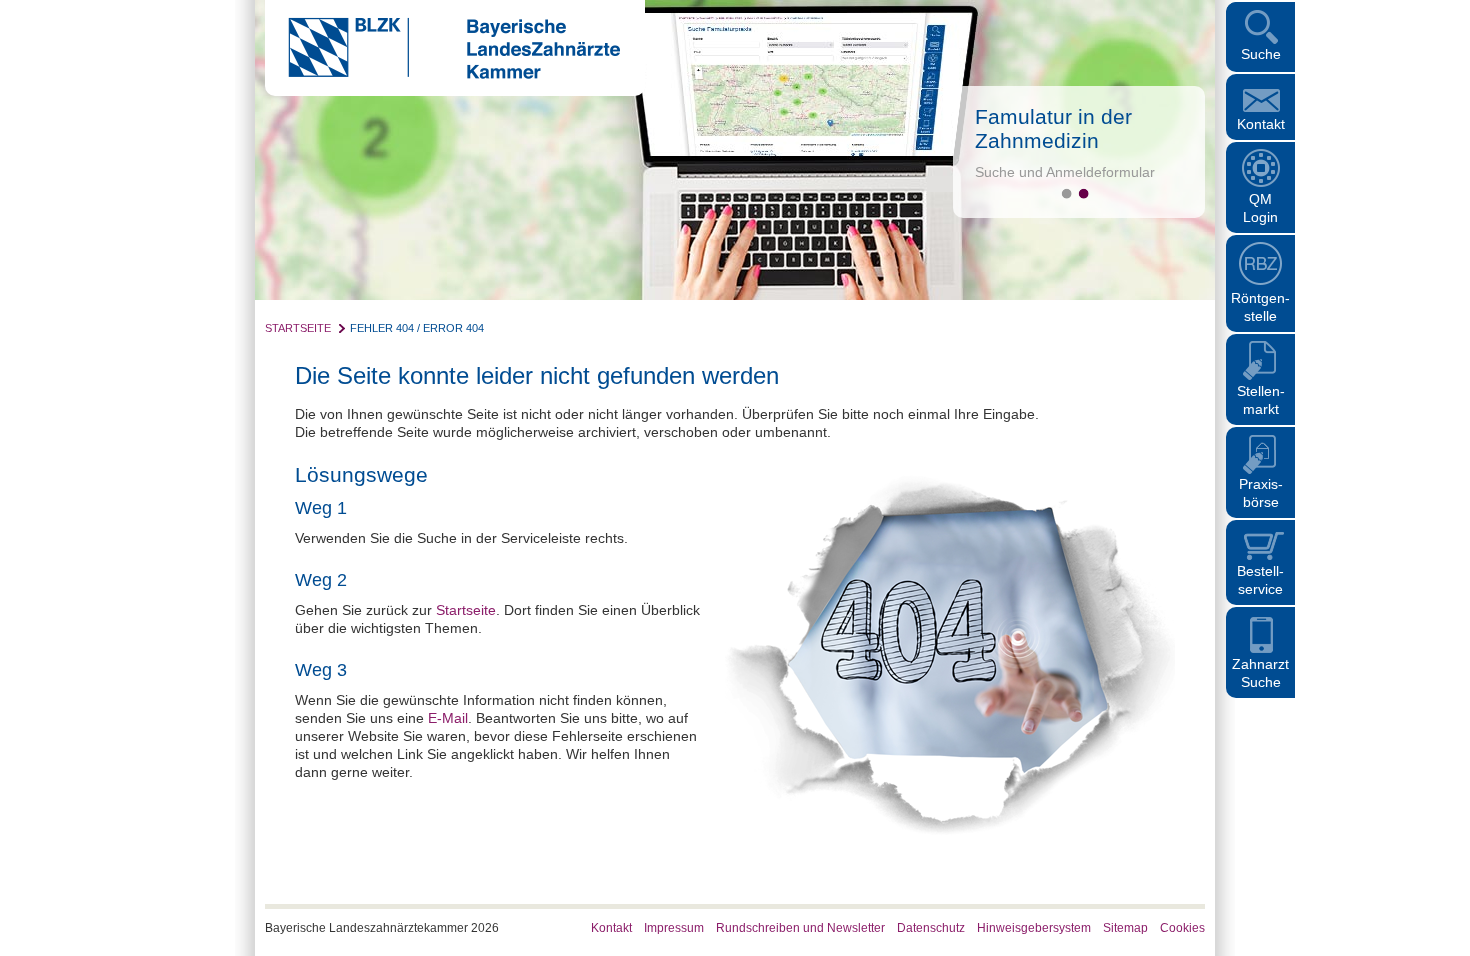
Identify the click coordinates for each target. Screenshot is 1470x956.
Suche (1261, 54)
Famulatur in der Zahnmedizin (1053, 128)
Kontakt (1261, 124)
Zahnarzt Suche (1260, 673)
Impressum (674, 928)
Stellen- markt (1261, 400)
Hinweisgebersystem (1034, 928)
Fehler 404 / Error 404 (417, 328)
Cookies (1182, 928)
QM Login (1260, 208)
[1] (1066, 193)
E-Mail (448, 718)
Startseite (298, 328)
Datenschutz (931, 928)
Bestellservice (1260, 580)
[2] (1083, 193)
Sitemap (1125, 928)
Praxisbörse (1261, 493)
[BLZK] (442, 74)
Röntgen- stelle (1260, 307)
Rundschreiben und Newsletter (800, 928)
